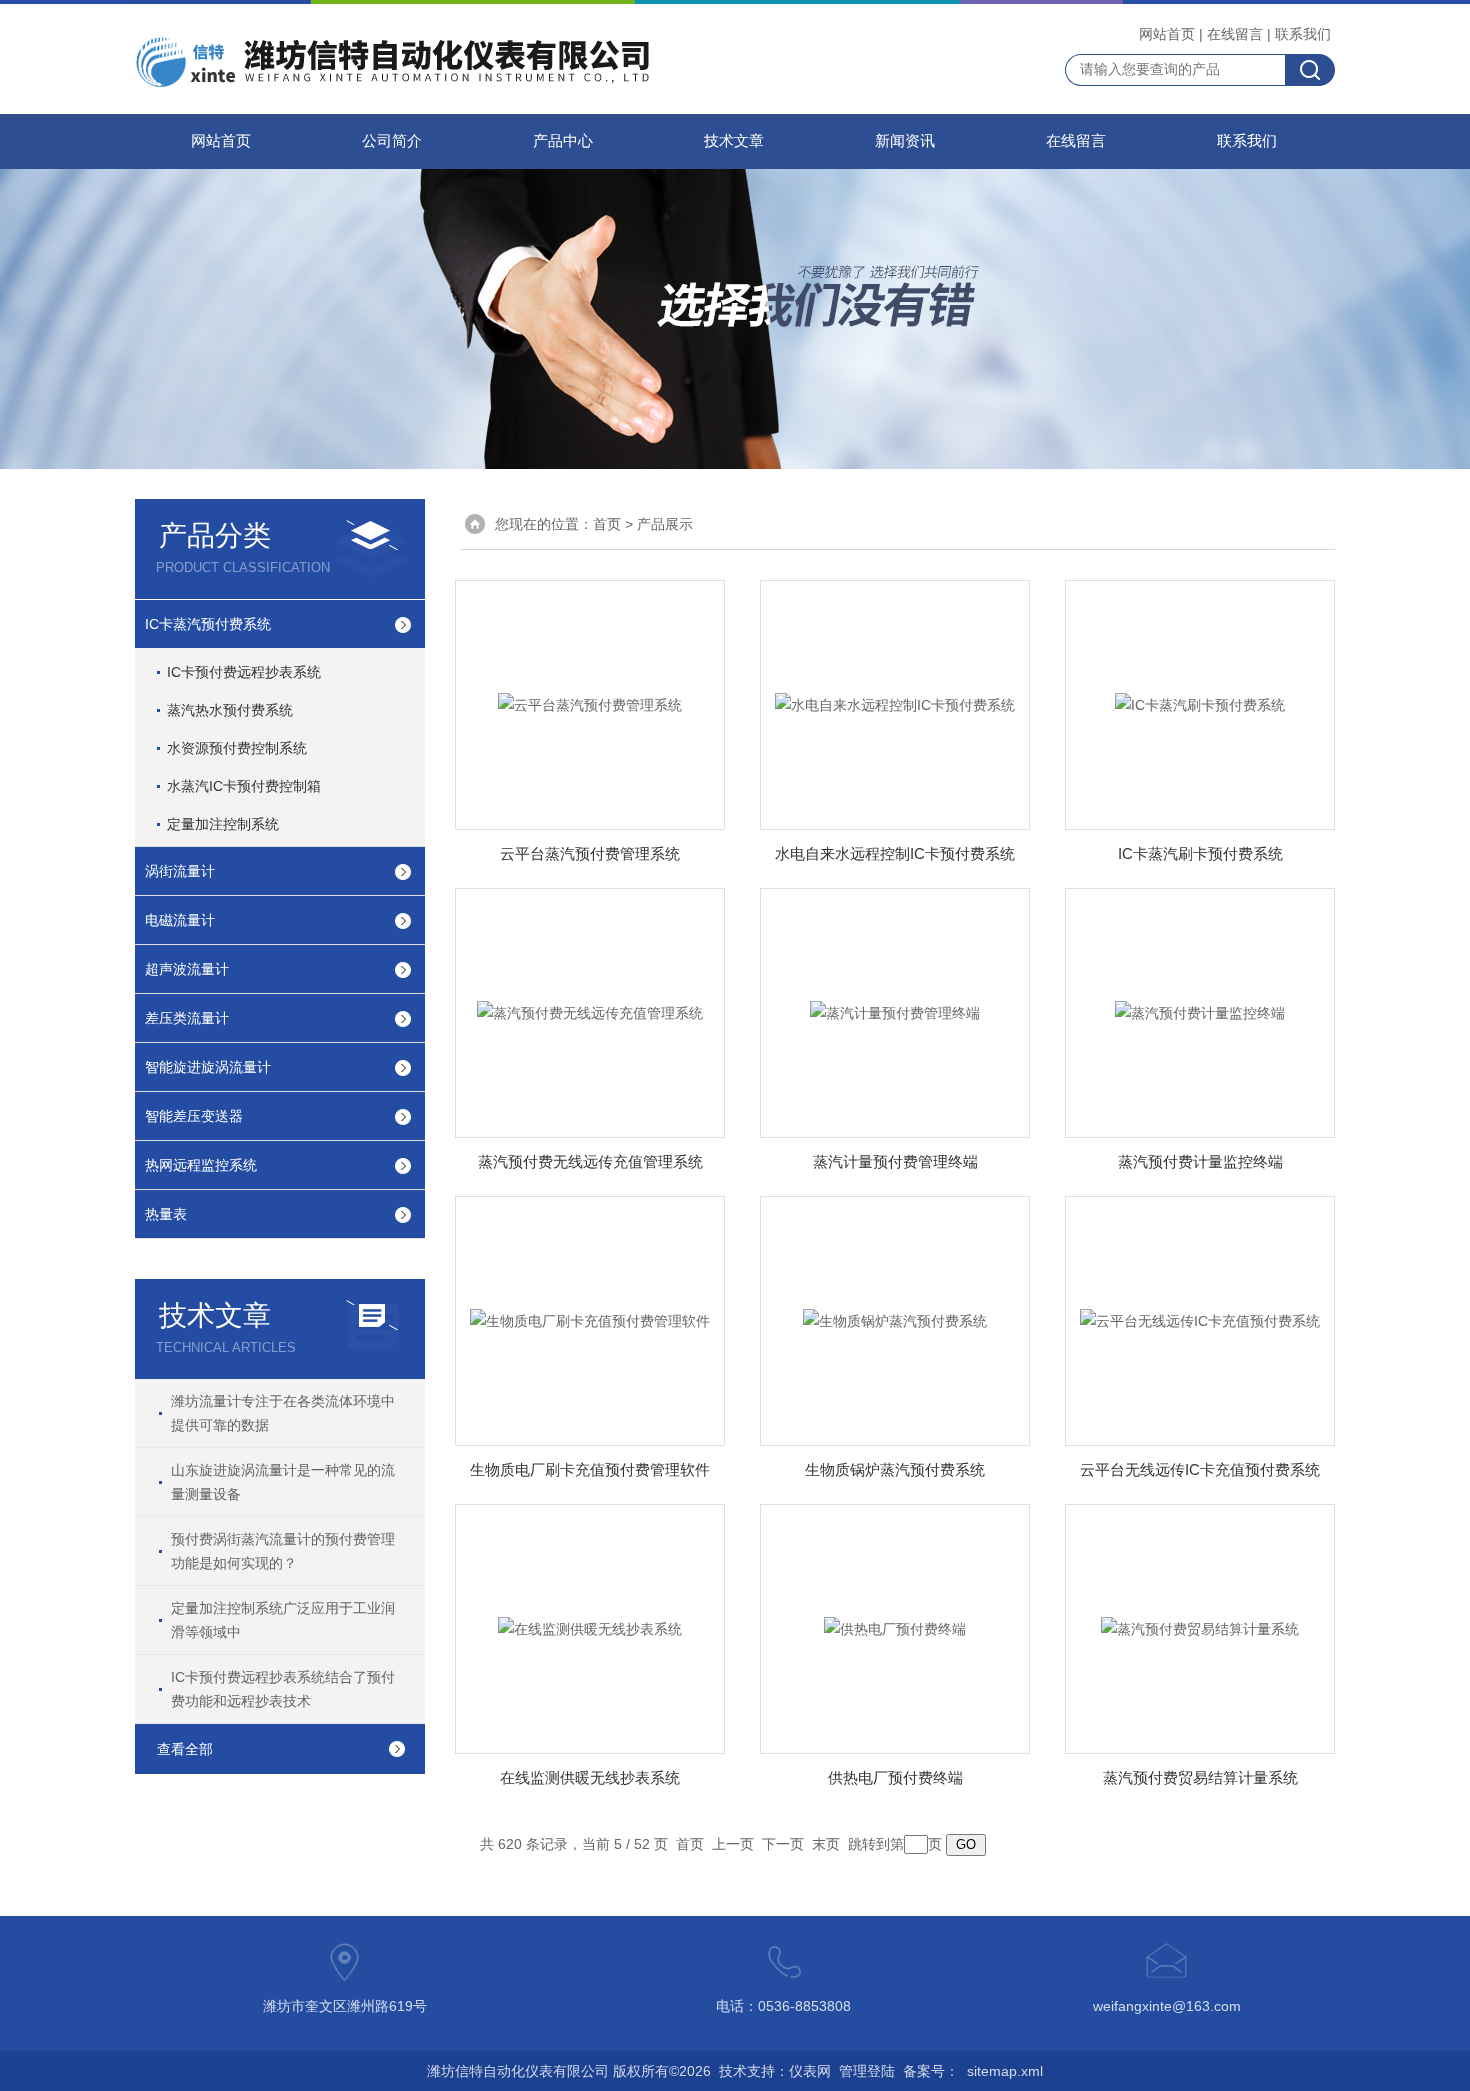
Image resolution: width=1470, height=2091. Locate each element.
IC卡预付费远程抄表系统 (244, 672)
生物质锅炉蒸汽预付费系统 (895, 1469)
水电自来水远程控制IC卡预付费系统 (895, 853)
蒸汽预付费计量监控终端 (1200, 1161)
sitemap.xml (1005, 2071)
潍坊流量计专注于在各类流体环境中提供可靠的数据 (283, 1413)
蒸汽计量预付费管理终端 (895, 1161)
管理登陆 (867, 2071)
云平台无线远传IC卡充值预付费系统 (1200, 1469)
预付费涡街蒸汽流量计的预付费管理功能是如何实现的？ (283, 1551)
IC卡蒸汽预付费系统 (208, 624)
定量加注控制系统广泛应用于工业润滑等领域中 (283, 1620)
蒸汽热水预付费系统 (230, 710)
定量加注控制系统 (223, 824)
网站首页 (1167, 34)
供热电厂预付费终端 (895, 1777)
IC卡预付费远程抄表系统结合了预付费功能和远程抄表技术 (283, 1689)
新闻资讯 (905, 141)
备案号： (931, 2071)
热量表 (166, 1214)
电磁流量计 (180, 920)
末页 (826, 1844)
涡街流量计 (180, 871)
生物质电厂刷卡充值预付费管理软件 (590, 1469)
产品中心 (563, 141)
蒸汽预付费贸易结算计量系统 (1200, 1777)
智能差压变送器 (194, 1116)
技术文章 (734, 141)
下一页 (783, 1844)
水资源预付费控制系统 (237, 748)
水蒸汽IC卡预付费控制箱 (244, 786)
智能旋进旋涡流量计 (208, 1067)
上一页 (733, 1844)
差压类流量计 (187, 1018)
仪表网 (810, 2071)
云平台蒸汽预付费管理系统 (590, 853)
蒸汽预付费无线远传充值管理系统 (590, 1161)
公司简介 (392, 141)
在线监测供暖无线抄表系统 (590, 1777)
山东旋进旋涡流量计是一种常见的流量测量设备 (283, 1482)
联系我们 (1303, 34)
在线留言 (1235, 34)
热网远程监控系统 (201, 1165)
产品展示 (665, 524)
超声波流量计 (187, 969)
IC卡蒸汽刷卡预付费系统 (1200, 853)
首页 (607, 524)
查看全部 (185, 1749)
